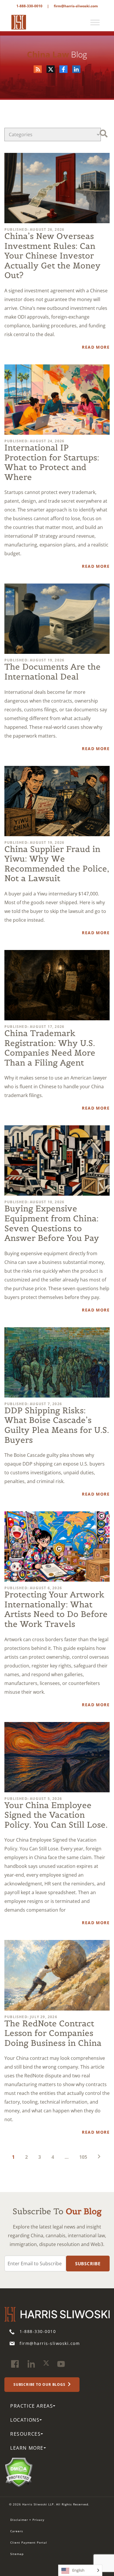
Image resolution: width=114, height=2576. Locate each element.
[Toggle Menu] (95, 22)
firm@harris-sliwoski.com (76, 6)
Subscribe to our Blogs (40, 2385)
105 (83, 2157)
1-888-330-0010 (29, 6)
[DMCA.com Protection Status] (19, 2472)
